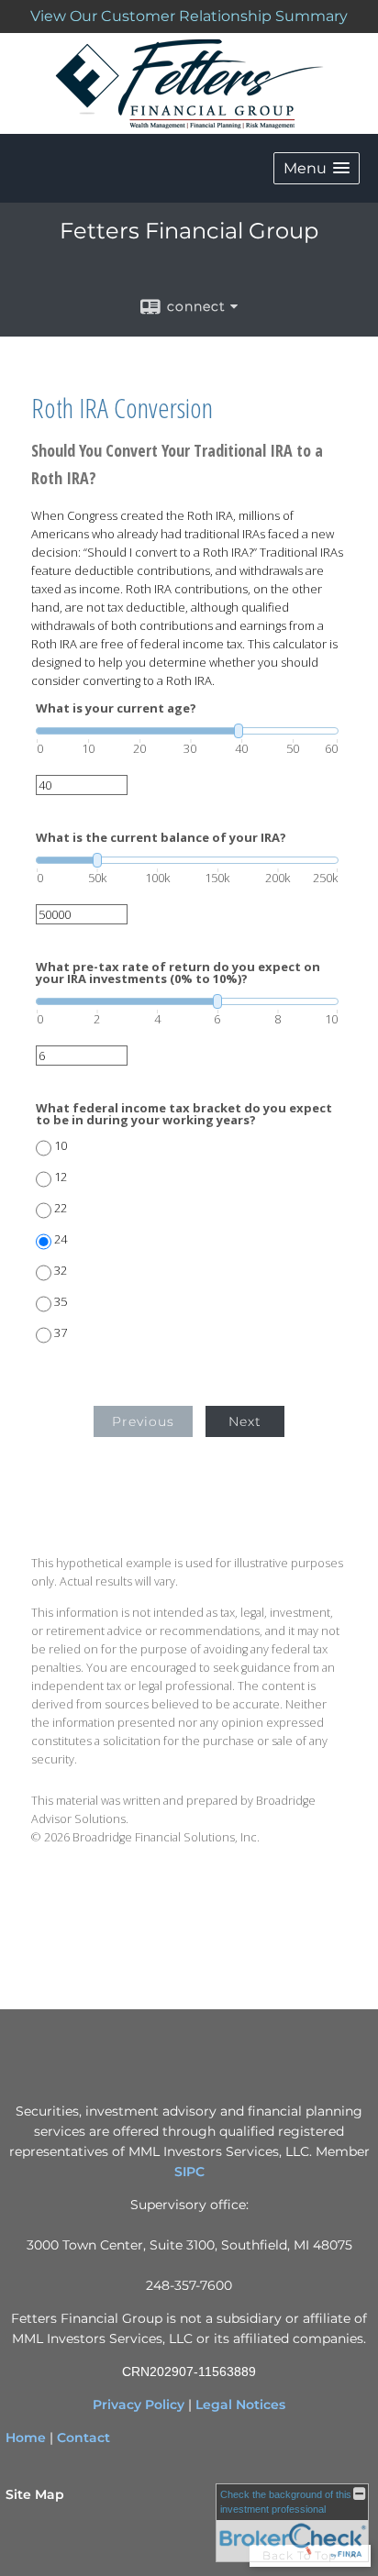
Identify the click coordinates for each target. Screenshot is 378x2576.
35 (61, 1302)
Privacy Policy (139, 2405)
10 (61, 1146)
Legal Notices (240, 2405)
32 (61, 1271)
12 (61, 1177)
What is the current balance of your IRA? (161, 838)
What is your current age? (116, 708)
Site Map (35, 2494)
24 (61, 1239)
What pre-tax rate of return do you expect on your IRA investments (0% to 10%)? (178, 973)
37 (61, 1333)
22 (61, 1208)
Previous (143, 1421)
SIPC (189, 2172)
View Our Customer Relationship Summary (189, 16)
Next (245, 1421)
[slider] (187, 731)
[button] (317, 168)
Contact (83, 2438)
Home (26, 2438)
